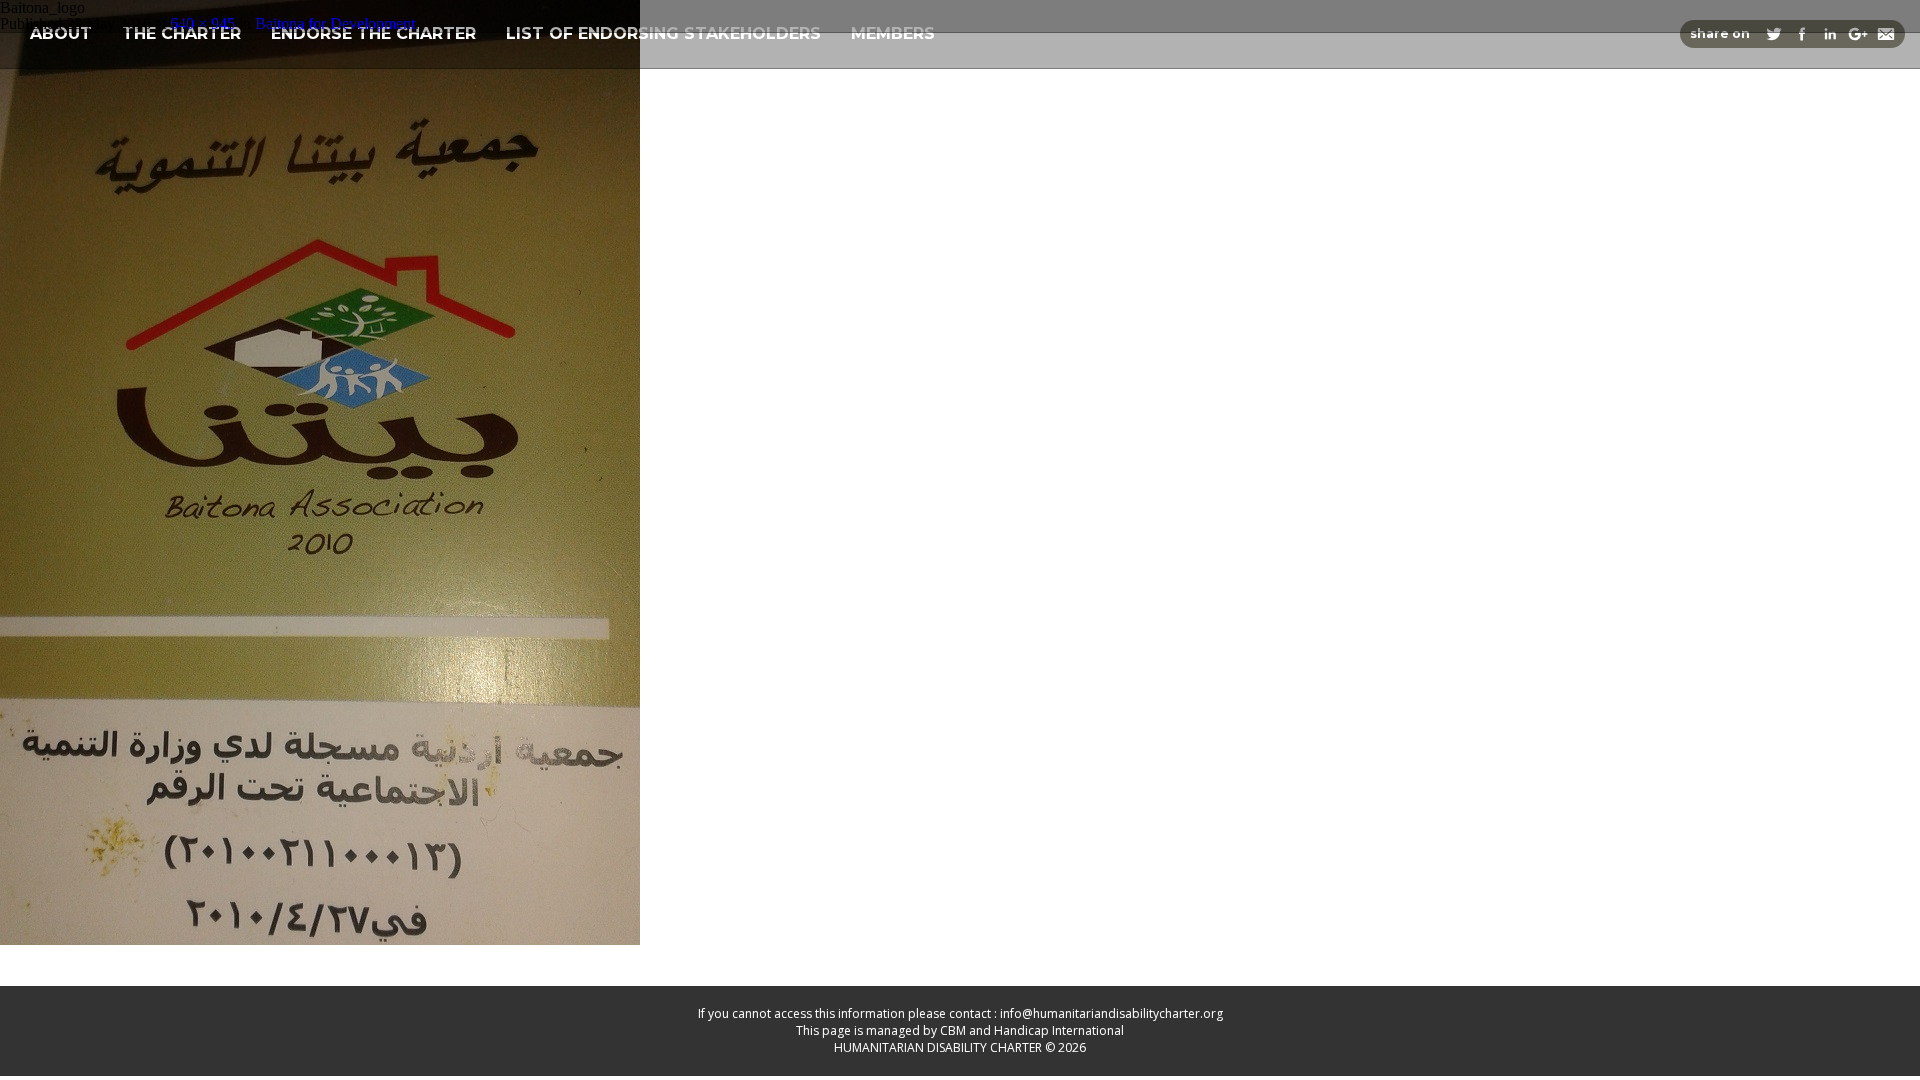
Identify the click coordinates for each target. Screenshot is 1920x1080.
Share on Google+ (1858, 34)
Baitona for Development (335, 23)
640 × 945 (202, 23)
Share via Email (1886, 34)
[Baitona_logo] (320, 939)
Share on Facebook (1802, 34)
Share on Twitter (1774, 34)
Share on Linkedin (1830, 34)
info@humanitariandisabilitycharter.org (1111, 1013)
